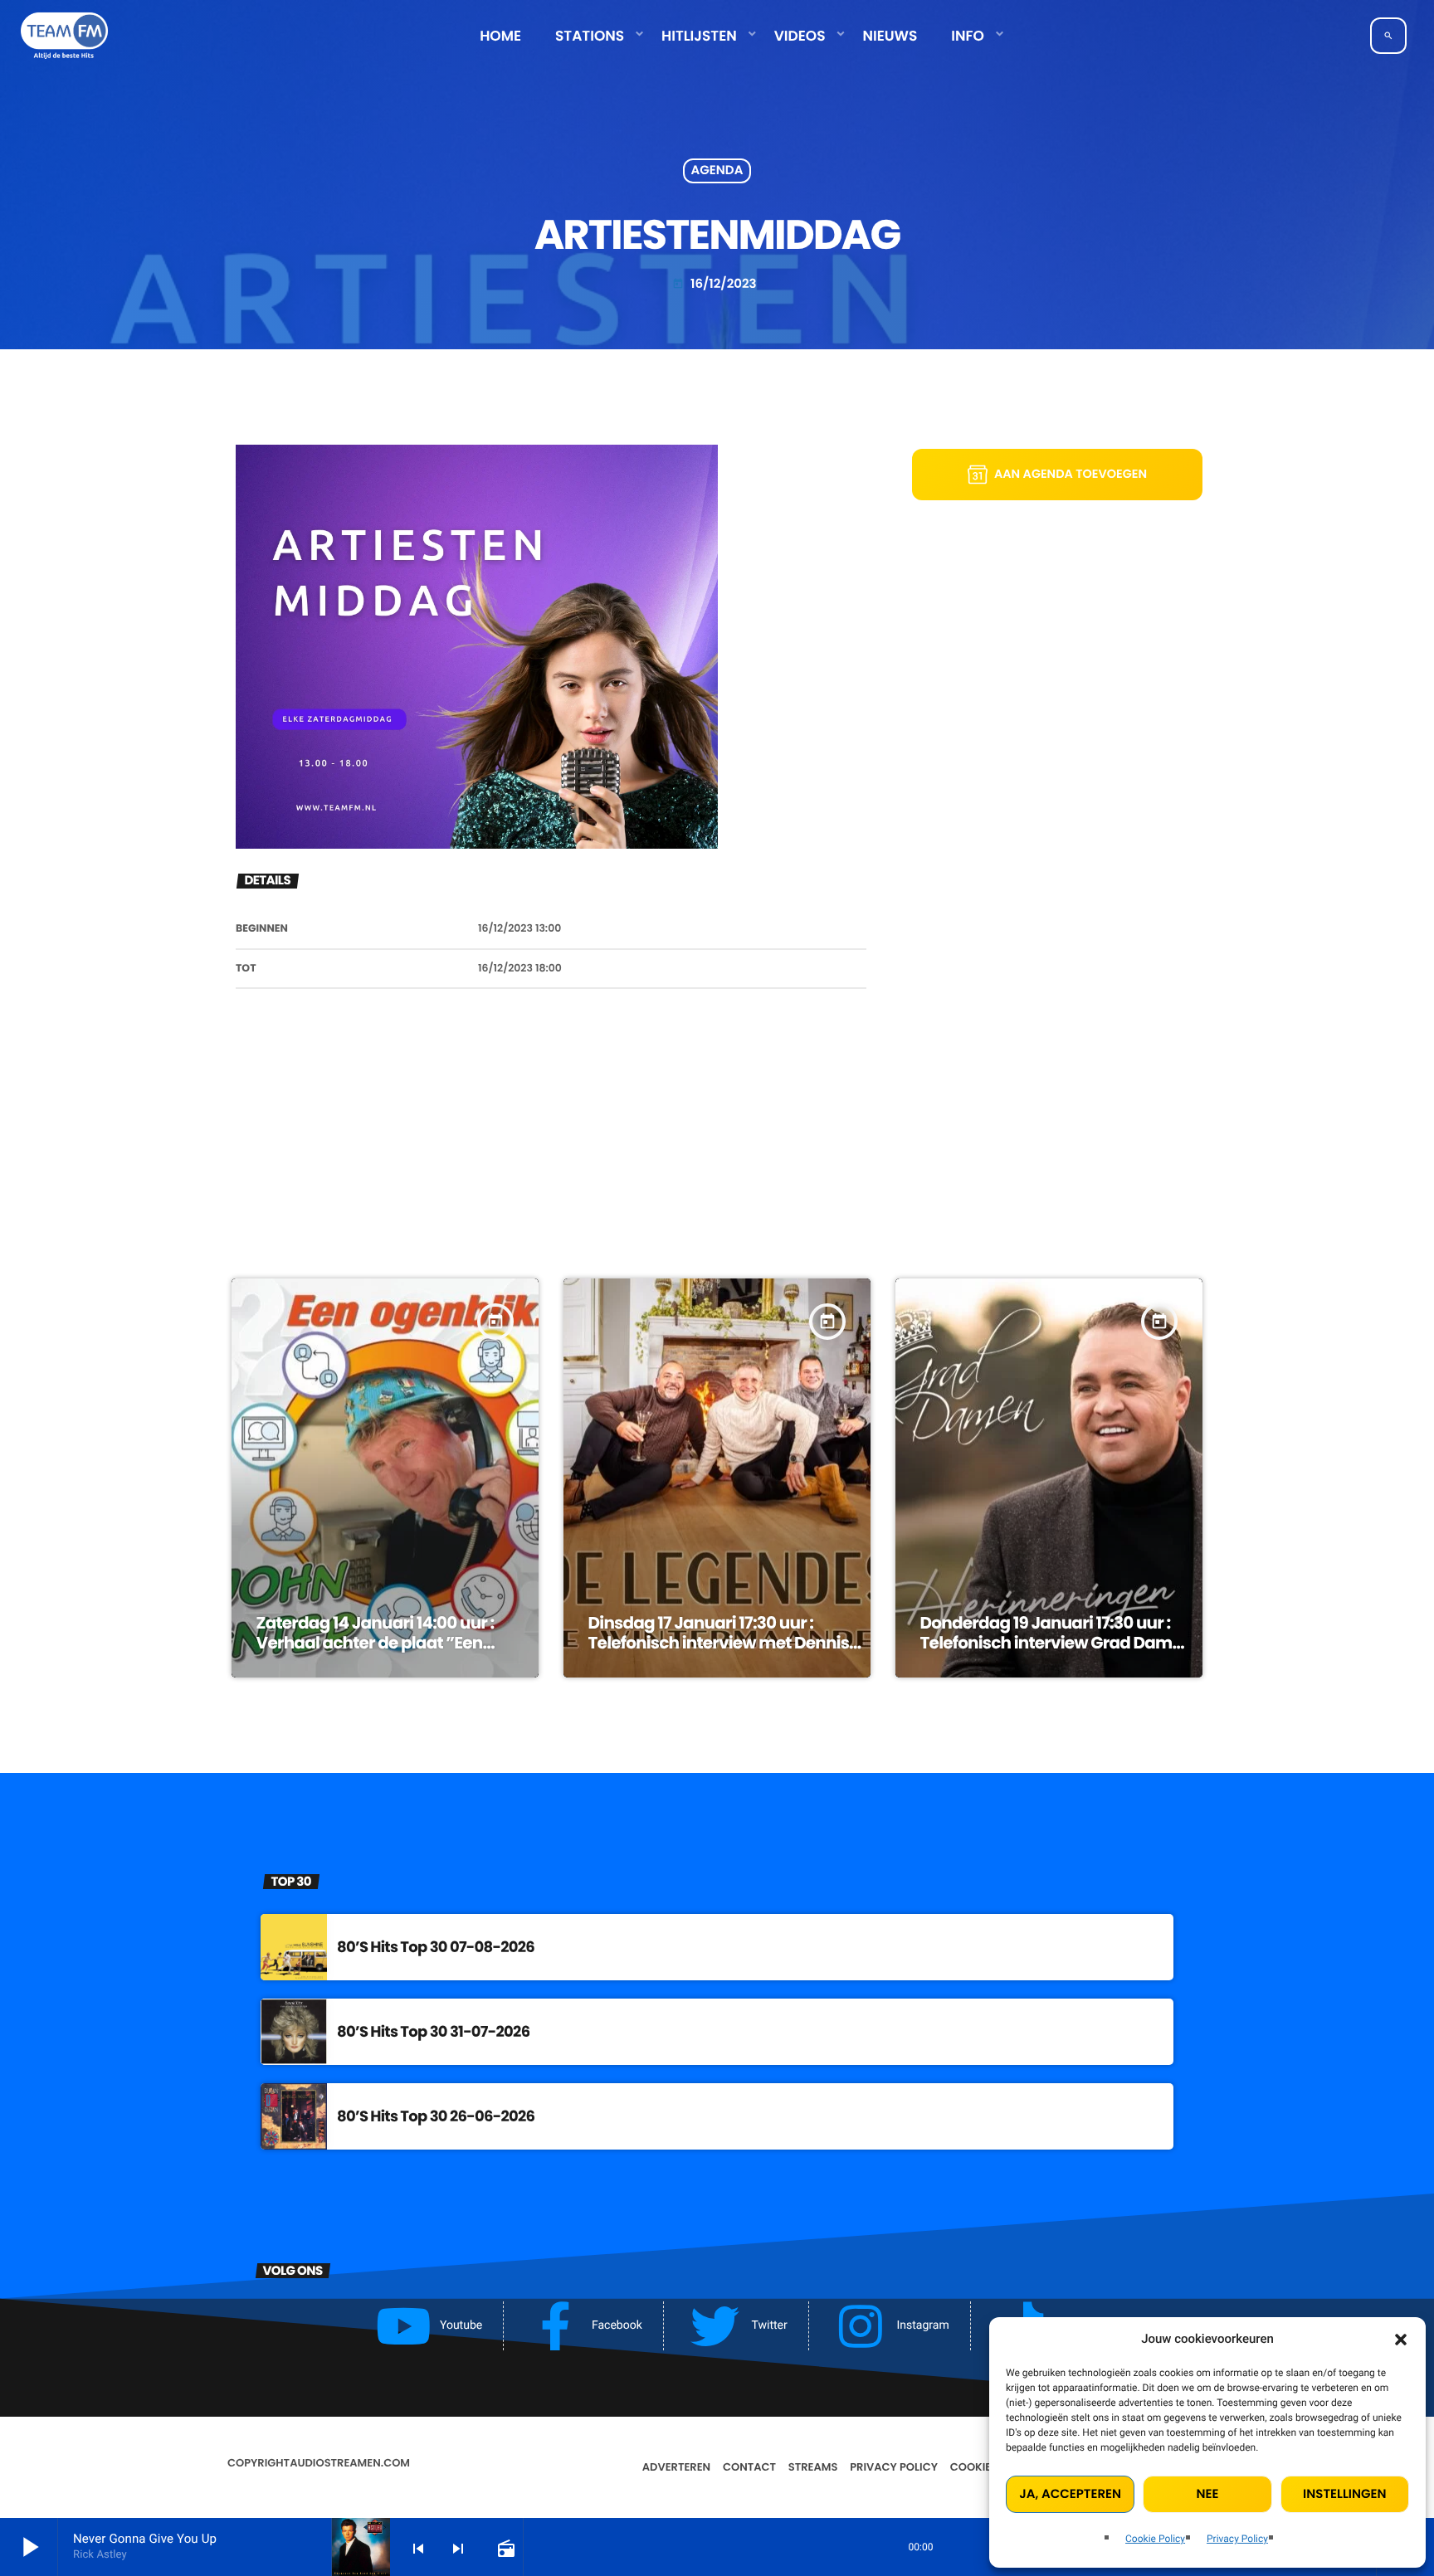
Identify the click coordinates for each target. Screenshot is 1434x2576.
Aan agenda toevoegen (1071, 475)
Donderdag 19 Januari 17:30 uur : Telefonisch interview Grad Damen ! (1056, 1643)
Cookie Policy (1155, 2539)
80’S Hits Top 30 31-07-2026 (433, 2032)
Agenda (717, 171)
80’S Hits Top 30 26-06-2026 (436, 2117)
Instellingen (1344, 2494)
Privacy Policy (1237, 2539)
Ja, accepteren (1070, 2494)
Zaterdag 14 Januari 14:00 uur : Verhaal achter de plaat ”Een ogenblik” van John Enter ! (376, 1643)
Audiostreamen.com (350, 2463)
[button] (1401, 2340)
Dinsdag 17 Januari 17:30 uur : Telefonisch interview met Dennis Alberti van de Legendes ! (719, 1643)
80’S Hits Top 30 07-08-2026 (436, 1948)
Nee (1208, 2494)
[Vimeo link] (64, 36)
